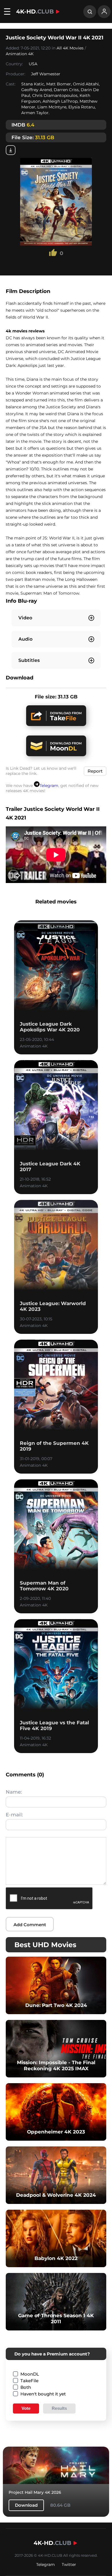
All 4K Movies (70, 48)
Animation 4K (20, 54)
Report (95, 771)
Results (59, 2408)
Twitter (69, 2564)
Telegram (49, 786)
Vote (26, 2408)
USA (33, 64)
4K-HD (35, 12)
